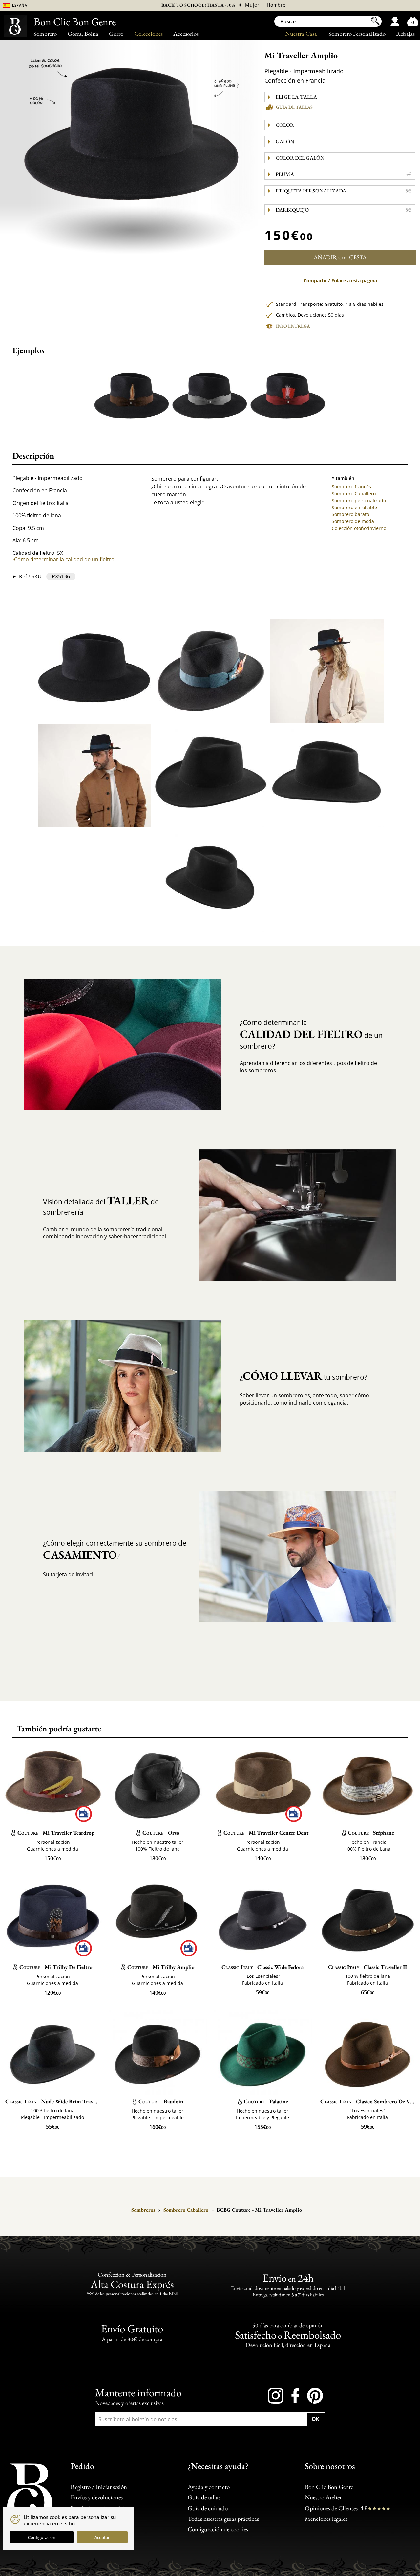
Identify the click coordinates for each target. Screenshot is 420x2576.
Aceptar (102, 2537)
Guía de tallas (294, 107)
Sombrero (45, 34)
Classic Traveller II (368, 1967)
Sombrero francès (351, 487)
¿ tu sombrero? (304, 1376)
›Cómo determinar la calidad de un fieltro (63, 559)
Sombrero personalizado (359, 500)
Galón (285, 141)
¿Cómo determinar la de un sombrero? (311, 1034)
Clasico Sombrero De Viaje (367, 2101)
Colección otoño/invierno (359, 528)
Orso (161, 1833)
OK (316, 2419)
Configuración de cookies (218, 2529)
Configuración (42, 2537)
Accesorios (186, 34)
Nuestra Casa (301, 34)
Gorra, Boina (83, 34)
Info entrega (293, 326)
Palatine (266, 2101)
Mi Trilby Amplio (161, 1967)
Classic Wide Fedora (262, 1967)
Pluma (344, 174)
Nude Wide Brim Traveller (52, 2101)
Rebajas (405, 34)
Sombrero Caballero (354, 494)
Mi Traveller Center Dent (266, 1833)
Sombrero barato (350, 514)
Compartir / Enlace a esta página (340, 281)
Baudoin (161, 2101)
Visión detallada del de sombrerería (101, 1205)
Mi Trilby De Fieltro (56, 1967)
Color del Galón (300, 158)
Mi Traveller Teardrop (56, 1833)
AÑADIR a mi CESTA (340, 257)
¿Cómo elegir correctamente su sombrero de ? (115, 1550)
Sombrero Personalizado (357, 34)
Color (285, 125)
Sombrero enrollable (354, 507)
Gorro (116, 34)
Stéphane (371, 1833)
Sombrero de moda (353, 521)
